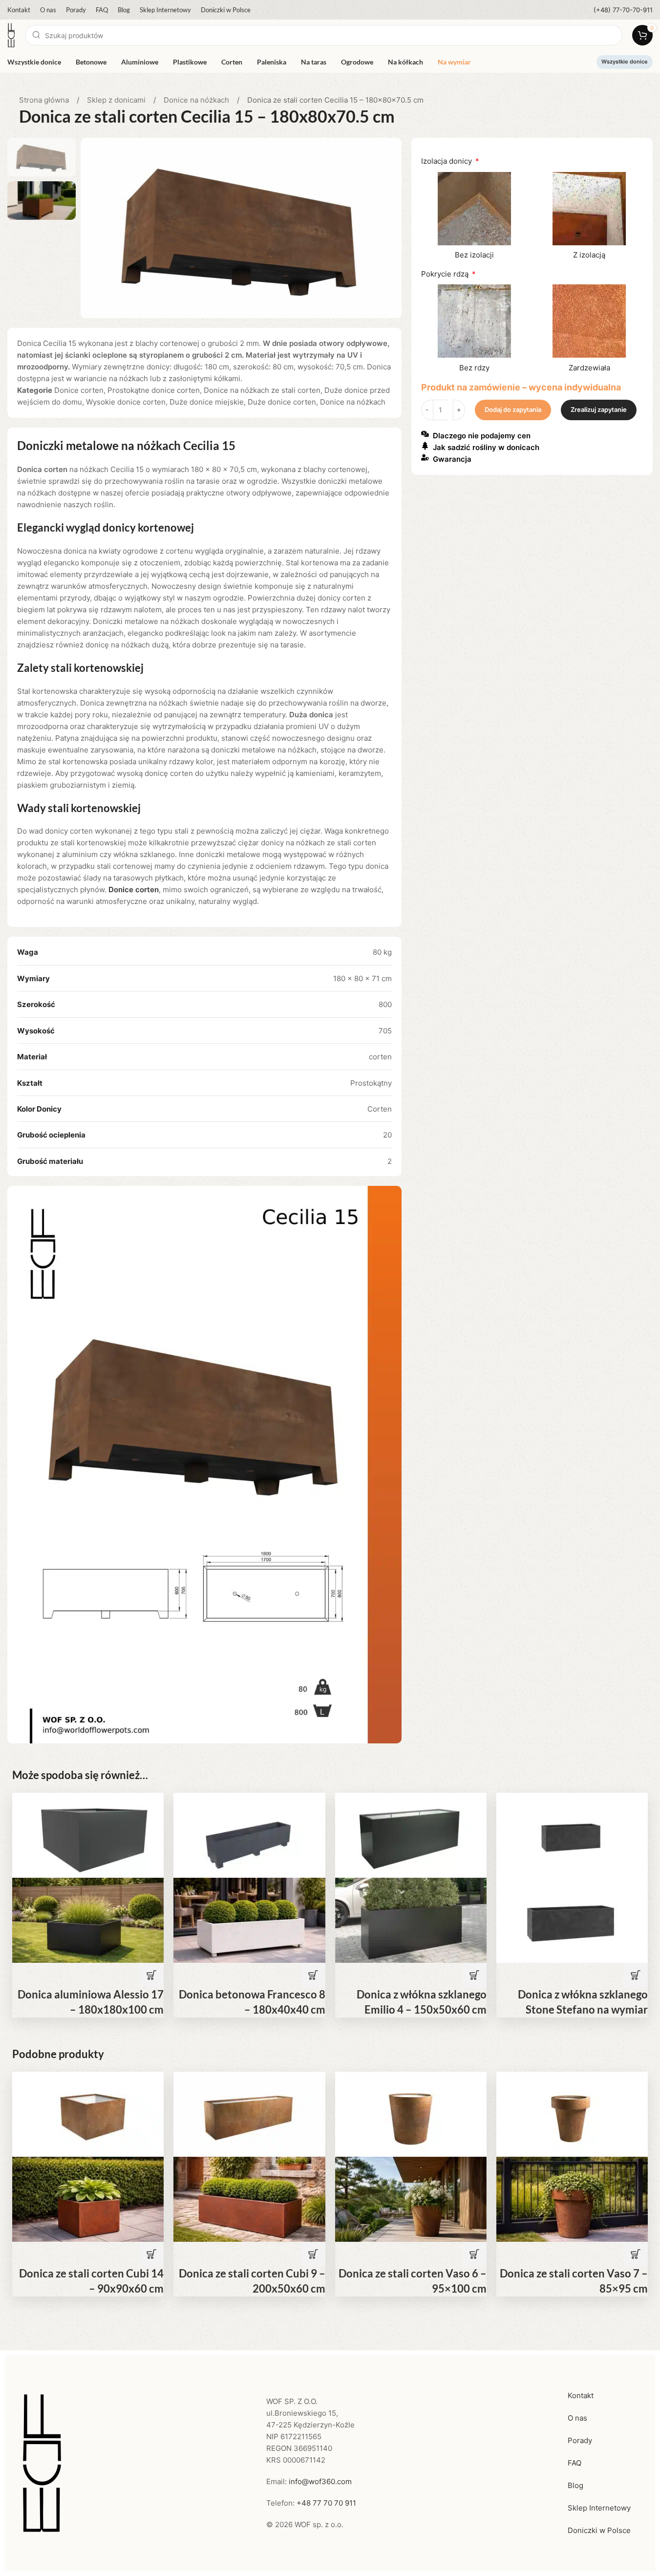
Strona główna (45, 100)
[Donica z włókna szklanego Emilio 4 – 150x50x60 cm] (411, 1835)
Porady (580, 2440)
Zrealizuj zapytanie (599, 409)
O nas (577, 2418)
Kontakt (581, 2395)
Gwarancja (452, 459)
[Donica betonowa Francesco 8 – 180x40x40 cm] (249, 1835)
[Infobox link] (623, 10)
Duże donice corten (282, 402)
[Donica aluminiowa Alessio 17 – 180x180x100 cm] (88, 1835)
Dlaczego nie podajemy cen (482, 436)
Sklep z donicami (117, 100)
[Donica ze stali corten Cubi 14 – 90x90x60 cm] (88, 2114)
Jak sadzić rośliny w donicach (486, 447)
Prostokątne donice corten (154, 390)
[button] (151, 1975)
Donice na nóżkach (197, 100)
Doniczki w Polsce (599, 2530)
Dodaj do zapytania (513, 409)
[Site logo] (11, 34)
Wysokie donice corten (126, 402)
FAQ (575, 2463)
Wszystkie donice (625, 62)
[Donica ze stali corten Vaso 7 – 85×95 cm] (572, 2114)
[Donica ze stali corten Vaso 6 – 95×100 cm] (411, 2114)
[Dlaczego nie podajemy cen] (425, 434)
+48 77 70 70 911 (326, 2503)
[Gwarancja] (425, 457)
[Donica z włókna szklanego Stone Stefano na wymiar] (572, 1835)
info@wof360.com (320, 2481)
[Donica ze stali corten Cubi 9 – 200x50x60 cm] (249, 2114)
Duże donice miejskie (207, 402)
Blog (575, 2485)
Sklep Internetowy (599, 2508)
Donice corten (79, 390)
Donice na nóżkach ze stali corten (262, 390)
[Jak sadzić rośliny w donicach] (425, 446)
